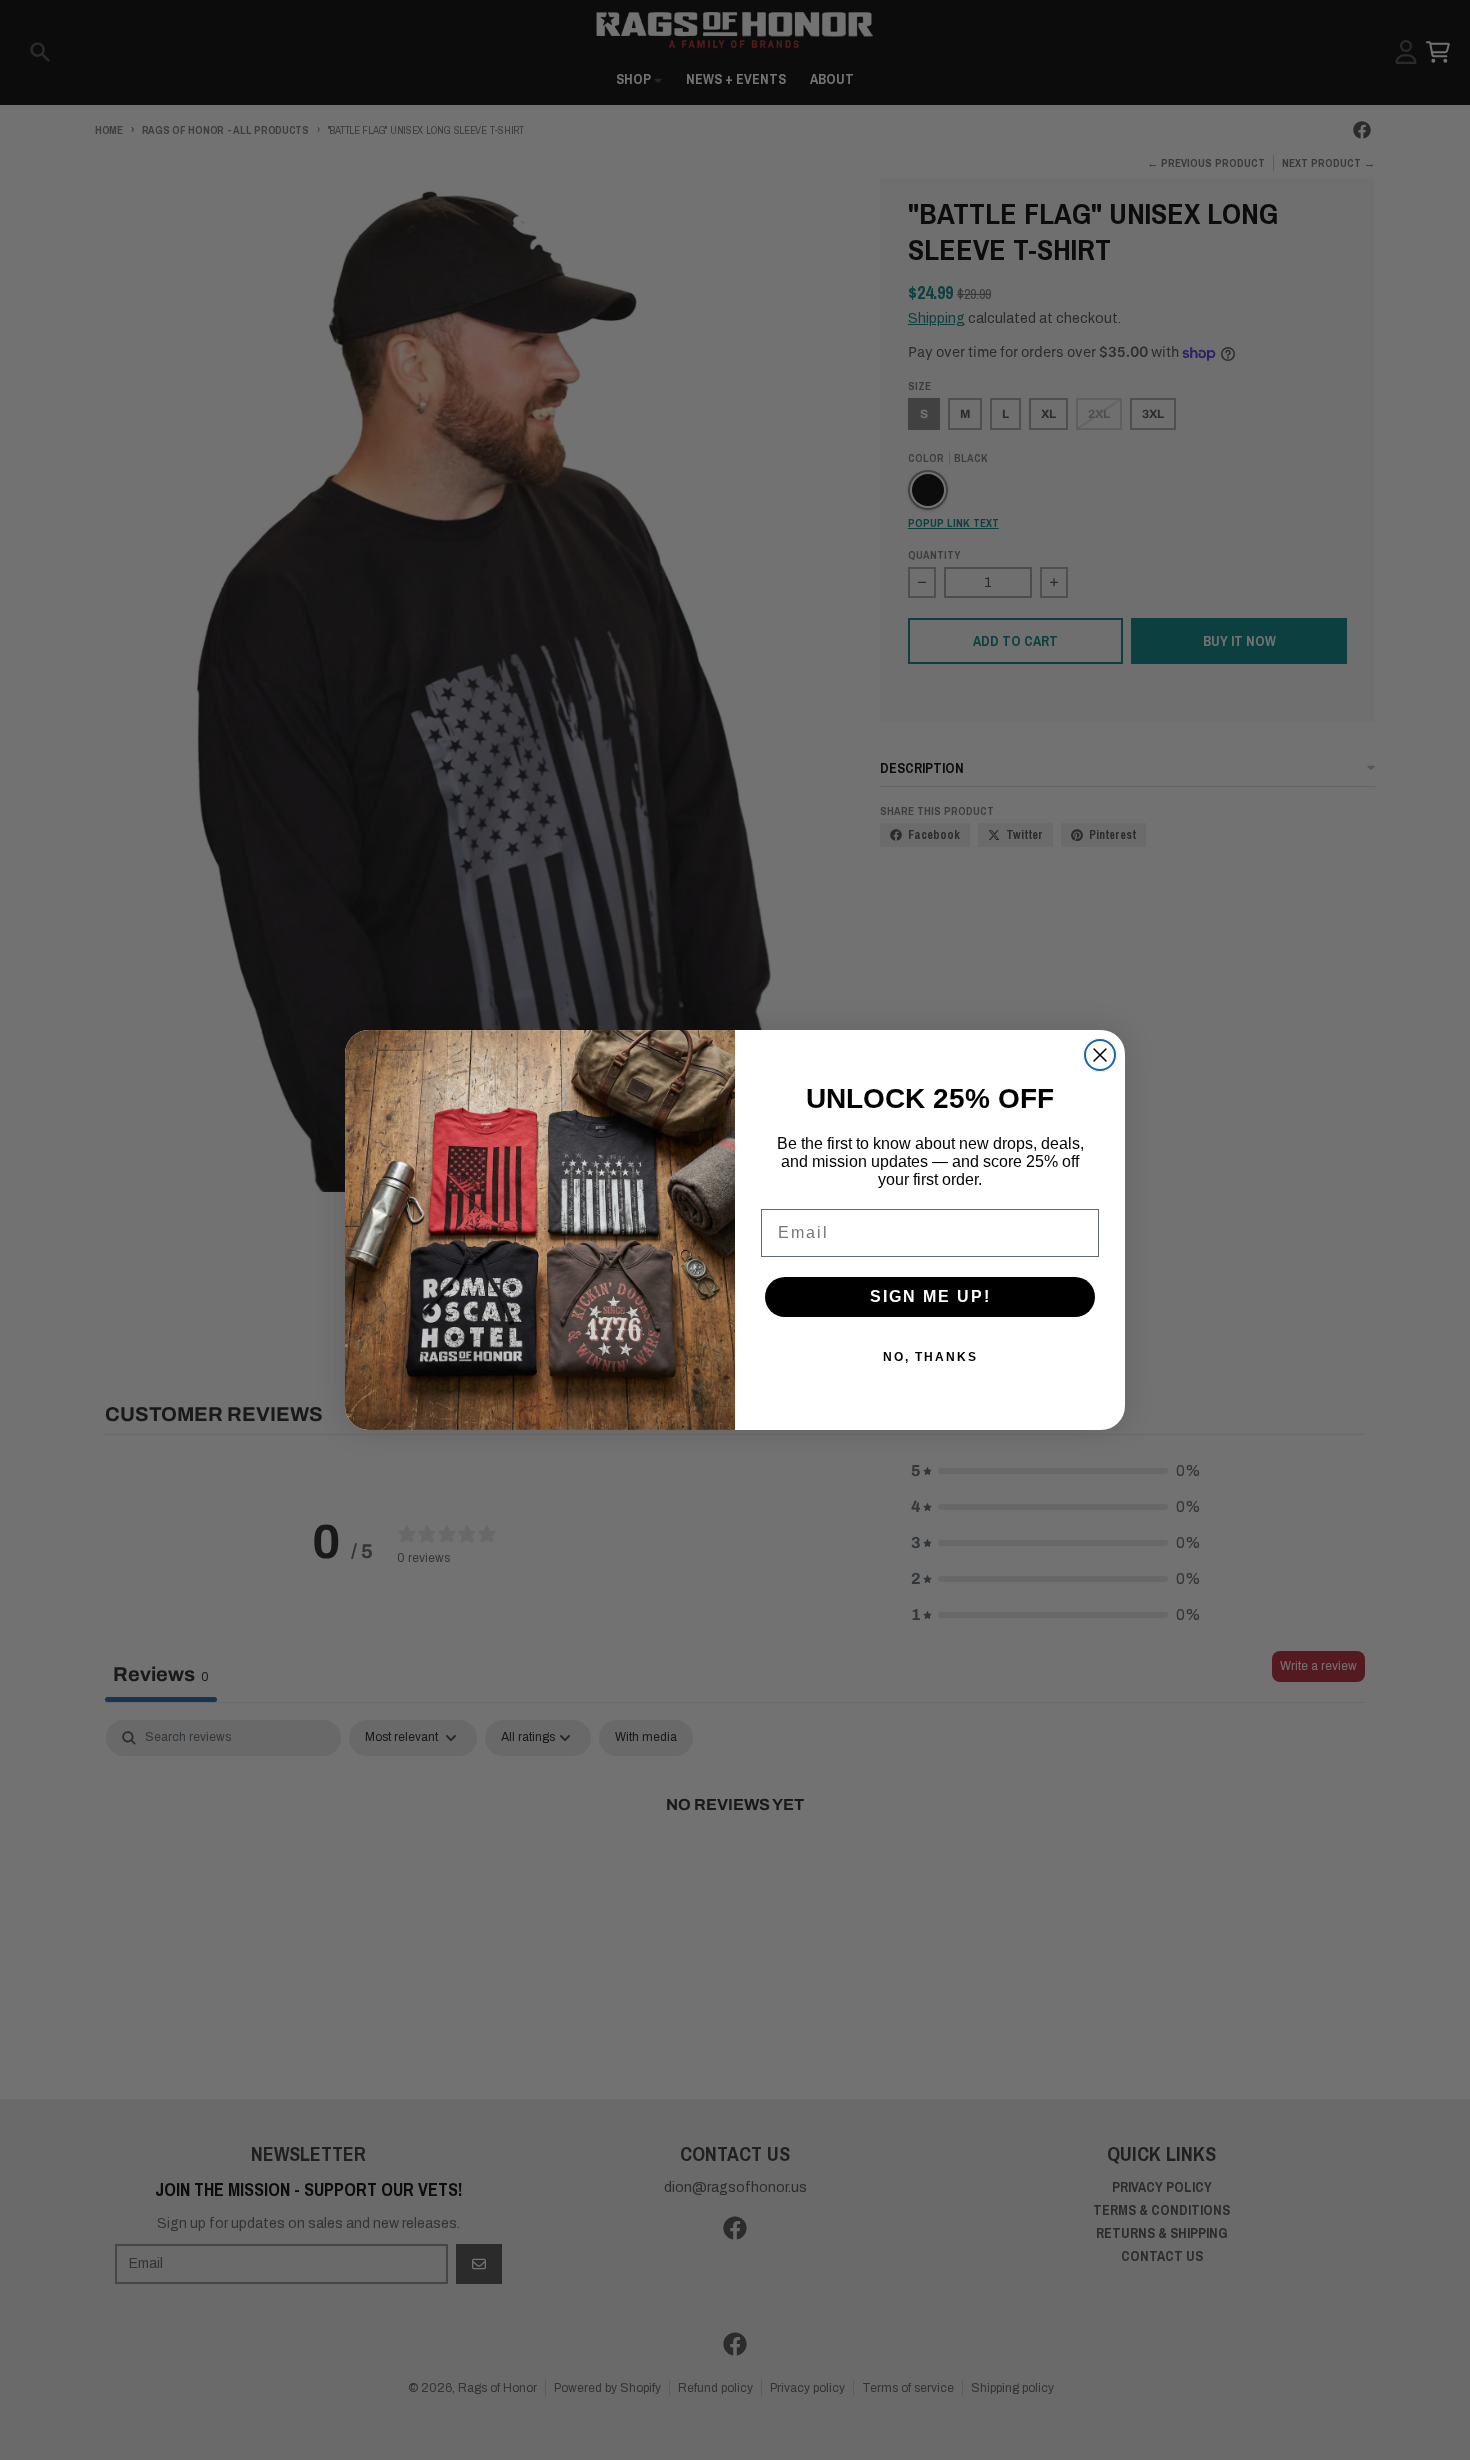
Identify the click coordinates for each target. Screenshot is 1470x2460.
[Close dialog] (1100, 1055)
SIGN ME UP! (930, 1296)
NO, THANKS (930, 1357)
